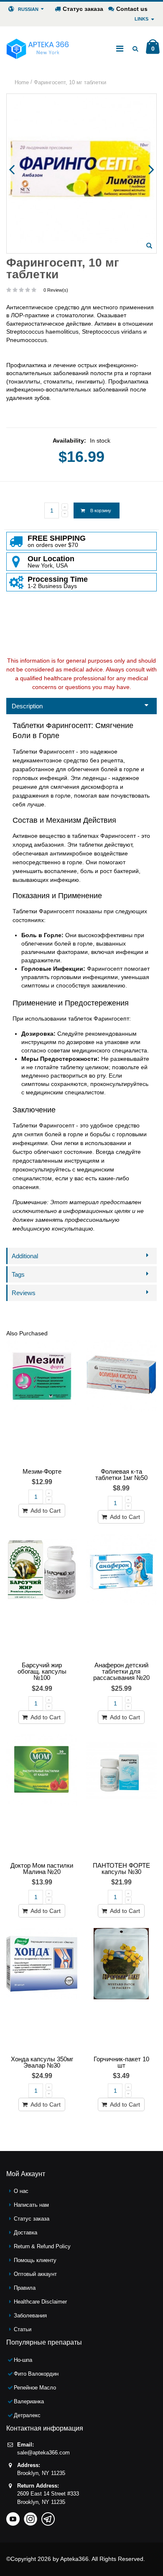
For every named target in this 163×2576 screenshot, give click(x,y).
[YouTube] (13, 2516)
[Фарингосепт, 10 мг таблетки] (149, 246)
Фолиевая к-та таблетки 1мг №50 (121, 1475)
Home (22, 82)
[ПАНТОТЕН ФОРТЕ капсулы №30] (121, 1796)
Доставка (25, 2233)
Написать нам (31, 2205)
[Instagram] (31, 2516)
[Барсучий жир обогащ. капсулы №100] (42, 1596)
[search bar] (135, 49)
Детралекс (27, 2415)
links (141, 19)
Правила (25, 2288)
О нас (21, 2191)
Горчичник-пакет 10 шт (121, 2062)
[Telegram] (48, 2516)
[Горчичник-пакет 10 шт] (121, 1990)
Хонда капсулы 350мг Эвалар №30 (42, 2062)
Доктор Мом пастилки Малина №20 (42, 1869)
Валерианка (29, 2401)
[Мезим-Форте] (42, 1402)
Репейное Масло (35, 2388)
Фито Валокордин (36, 2374)
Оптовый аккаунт (35, 2274)
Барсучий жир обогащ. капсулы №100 (42, 1671)
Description (27, 706)
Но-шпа (23, 2360)
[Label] (121, 1402)
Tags (18, 1274)
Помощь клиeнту (35, 2260)
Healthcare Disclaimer (40, 2302)
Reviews (24, 1293)
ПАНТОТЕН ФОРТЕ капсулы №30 (121, 1869)
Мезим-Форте (42, 1471)
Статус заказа (83, 9)
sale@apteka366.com (43, 2453)
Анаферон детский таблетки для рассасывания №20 (121, 1671)
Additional (25, 1256)
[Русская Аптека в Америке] (38, 49)
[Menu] (120, 49)
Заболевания (30, 2316)
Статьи (23, 2329)
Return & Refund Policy (42, 2246)
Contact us (132, 9)
